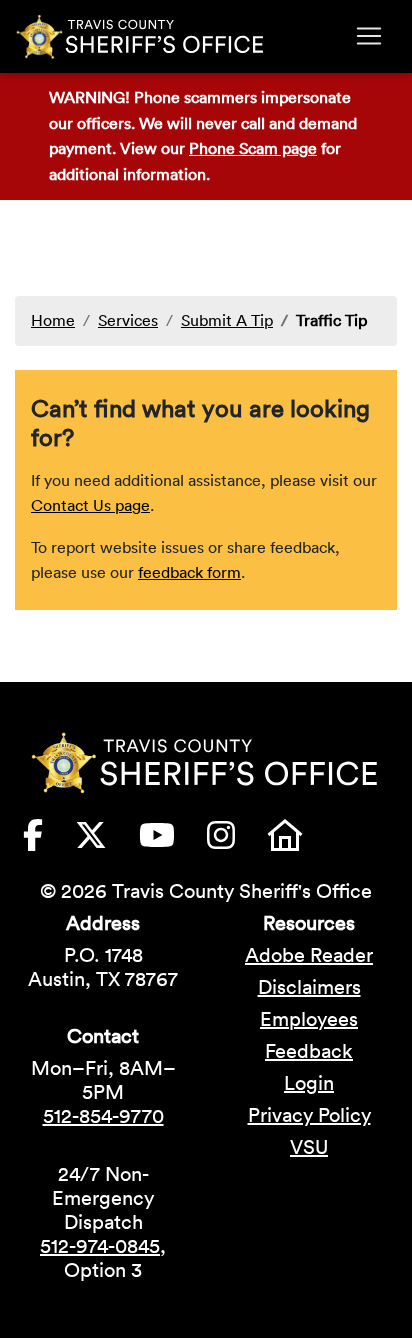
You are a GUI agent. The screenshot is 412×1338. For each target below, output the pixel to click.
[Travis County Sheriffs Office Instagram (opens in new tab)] (237, 841)
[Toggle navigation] (369, 36)
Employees (309, 1019)
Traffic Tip (331, 320)
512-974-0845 (100, 1246)
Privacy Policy (309, 1115)
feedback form (189, 572)
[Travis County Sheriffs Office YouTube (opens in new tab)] (173, 841)
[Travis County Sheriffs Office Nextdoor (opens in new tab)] (301, 841)
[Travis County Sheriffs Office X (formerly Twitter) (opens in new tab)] (107, 841)
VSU (309, 1147)
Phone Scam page (253, 148)
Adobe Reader (309, 955)
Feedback (309, 1051)
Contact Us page (90, 505)
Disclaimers (309, 987)
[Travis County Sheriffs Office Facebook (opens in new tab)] (49, 841)
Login (309, 1083)
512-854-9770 (103, 1116)
